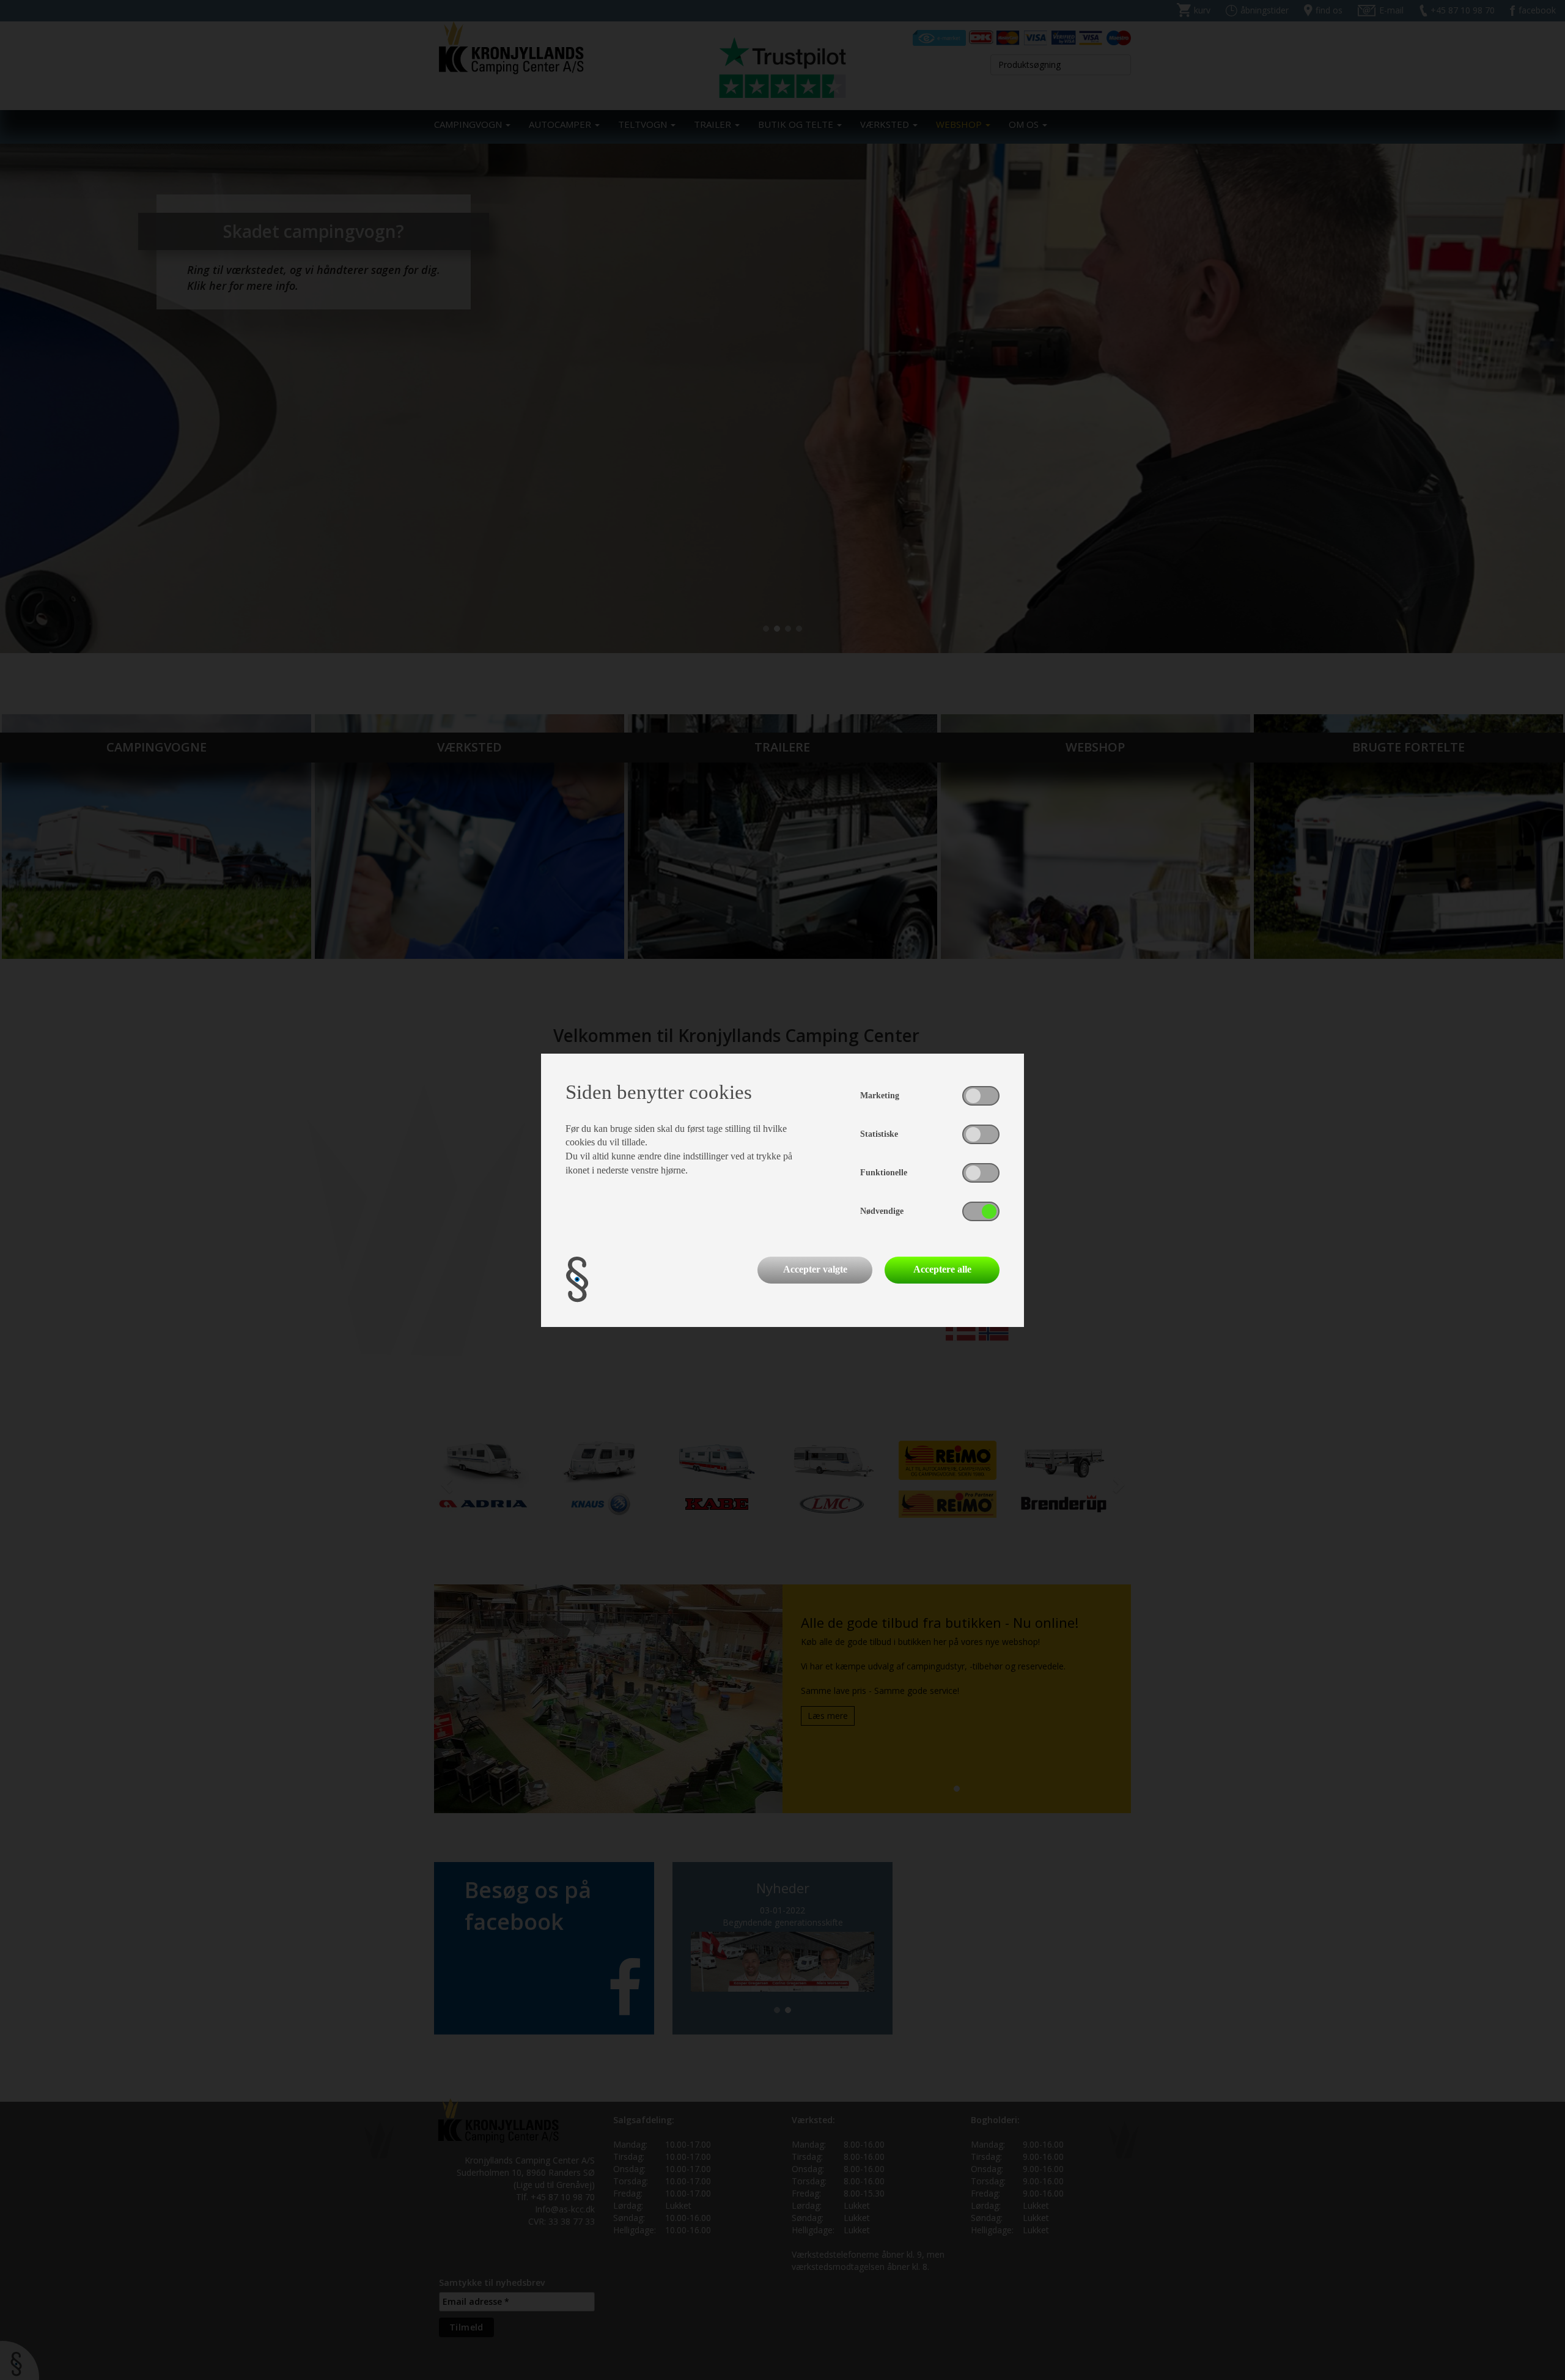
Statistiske (879, 1134)
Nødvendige (882, 1211)
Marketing (880, 1096)
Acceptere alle (942, 1269)
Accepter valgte (815, 1269)
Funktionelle (884, 1173)
